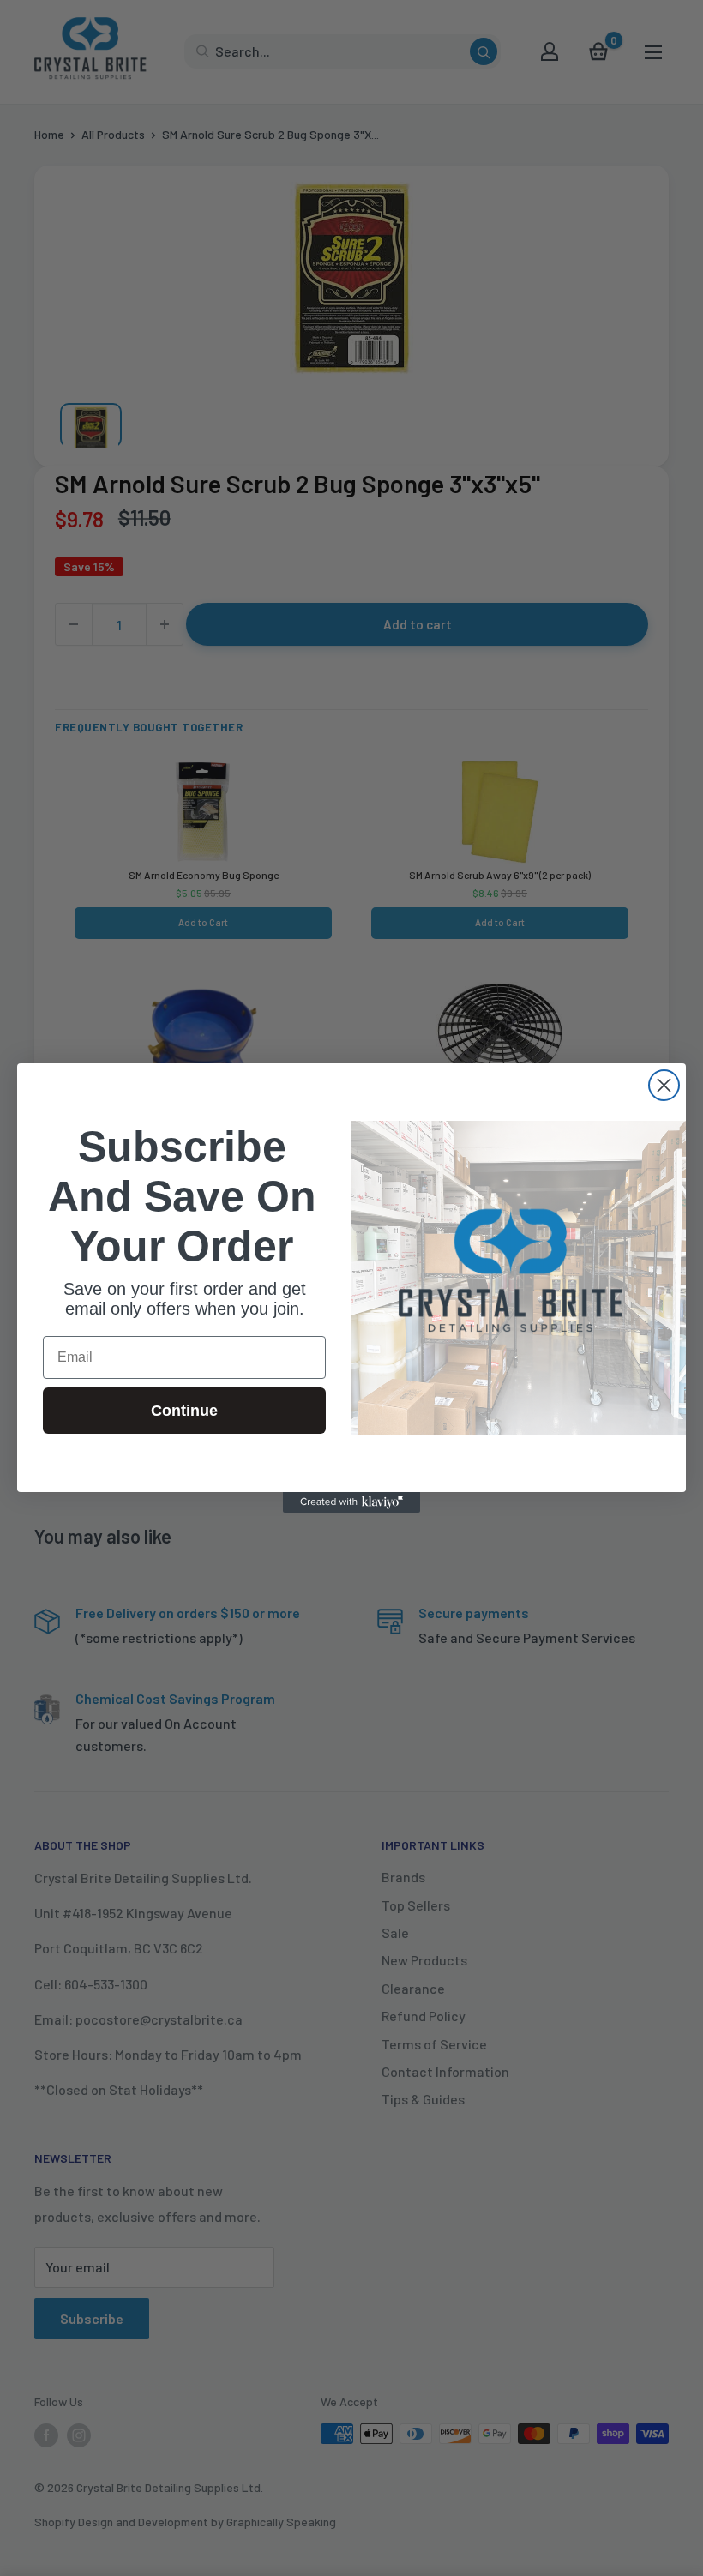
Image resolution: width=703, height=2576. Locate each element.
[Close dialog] (664, 1085)
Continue (184, 1411)
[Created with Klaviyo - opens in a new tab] (351, 1502)
